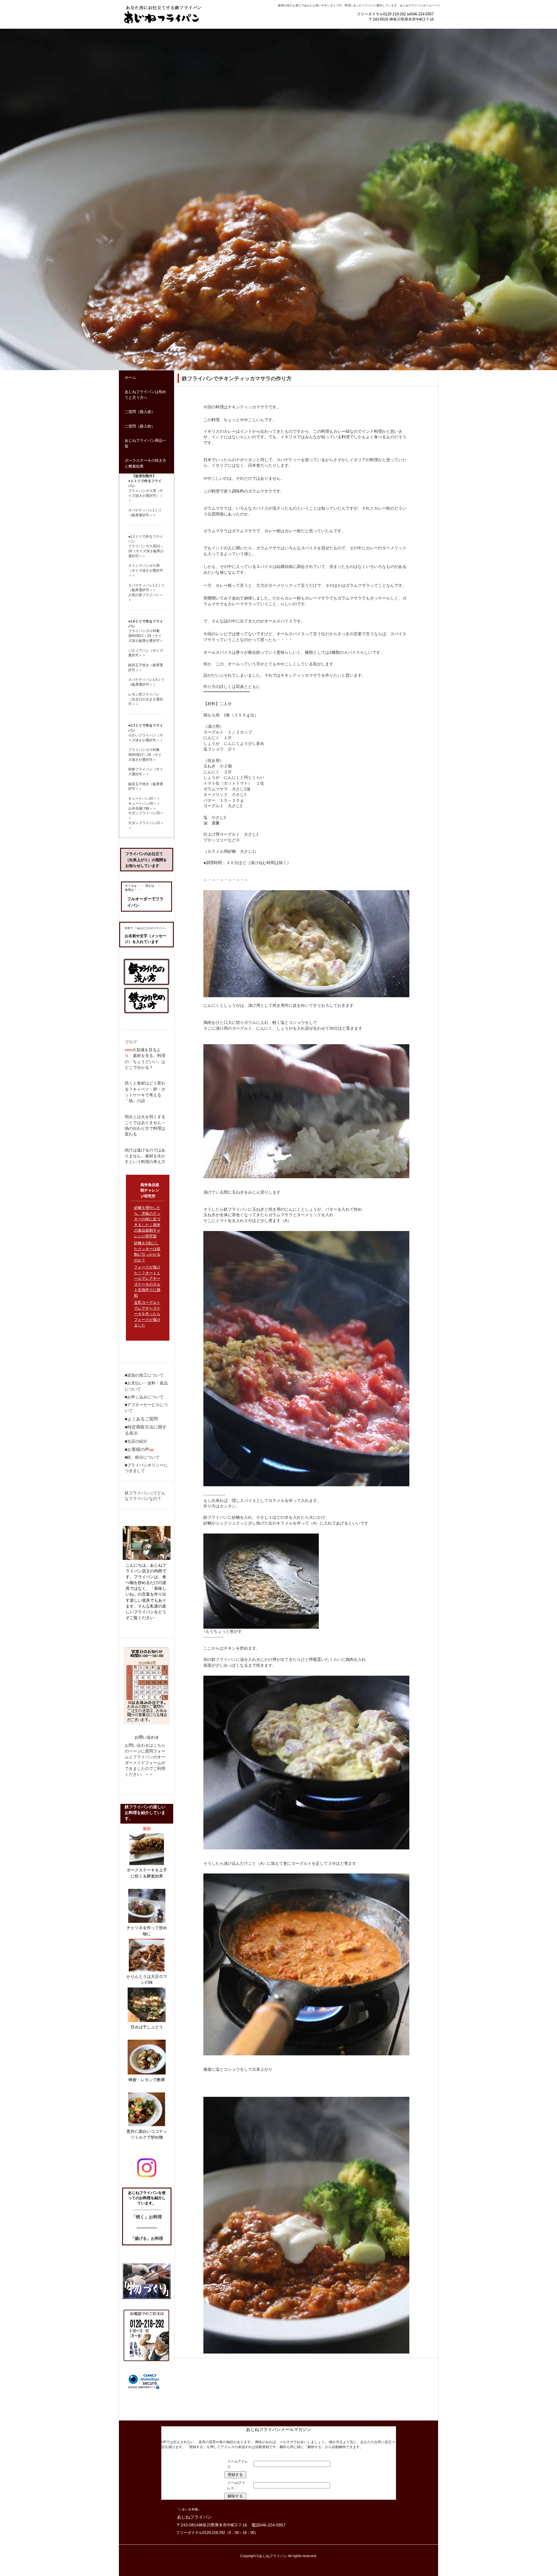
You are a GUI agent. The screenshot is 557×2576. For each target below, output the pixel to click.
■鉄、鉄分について (142, 1457)
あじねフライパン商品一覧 (145, 443)
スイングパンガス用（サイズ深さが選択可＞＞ (146, 571)
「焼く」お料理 (147, 2217)
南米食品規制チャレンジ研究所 (150, 1190)
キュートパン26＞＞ (144, 803)
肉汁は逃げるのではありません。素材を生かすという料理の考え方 (145, 1156)
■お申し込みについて (144, 1397)
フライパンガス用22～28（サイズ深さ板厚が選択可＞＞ (146, 551)
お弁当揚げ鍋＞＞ (142, 808)
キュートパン (139, 799)
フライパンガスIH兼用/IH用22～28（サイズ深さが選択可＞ (145, 755)
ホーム (130, 378)
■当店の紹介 (136, 1441)
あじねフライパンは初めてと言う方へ (145, 395)
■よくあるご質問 (141, 1419)
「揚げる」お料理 (147, 2238)
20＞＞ (155, 799)
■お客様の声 (137, 1449)
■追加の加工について (144, 1375)
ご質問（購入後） (140, 412)
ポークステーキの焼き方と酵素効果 (145, 463)
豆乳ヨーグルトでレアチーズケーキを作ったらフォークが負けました (147, 1314)
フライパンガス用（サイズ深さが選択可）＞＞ (146, 496)
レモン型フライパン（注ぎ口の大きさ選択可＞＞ (146, 699)
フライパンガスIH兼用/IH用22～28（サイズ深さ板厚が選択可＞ (146, 636)
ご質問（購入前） (140, 426)
